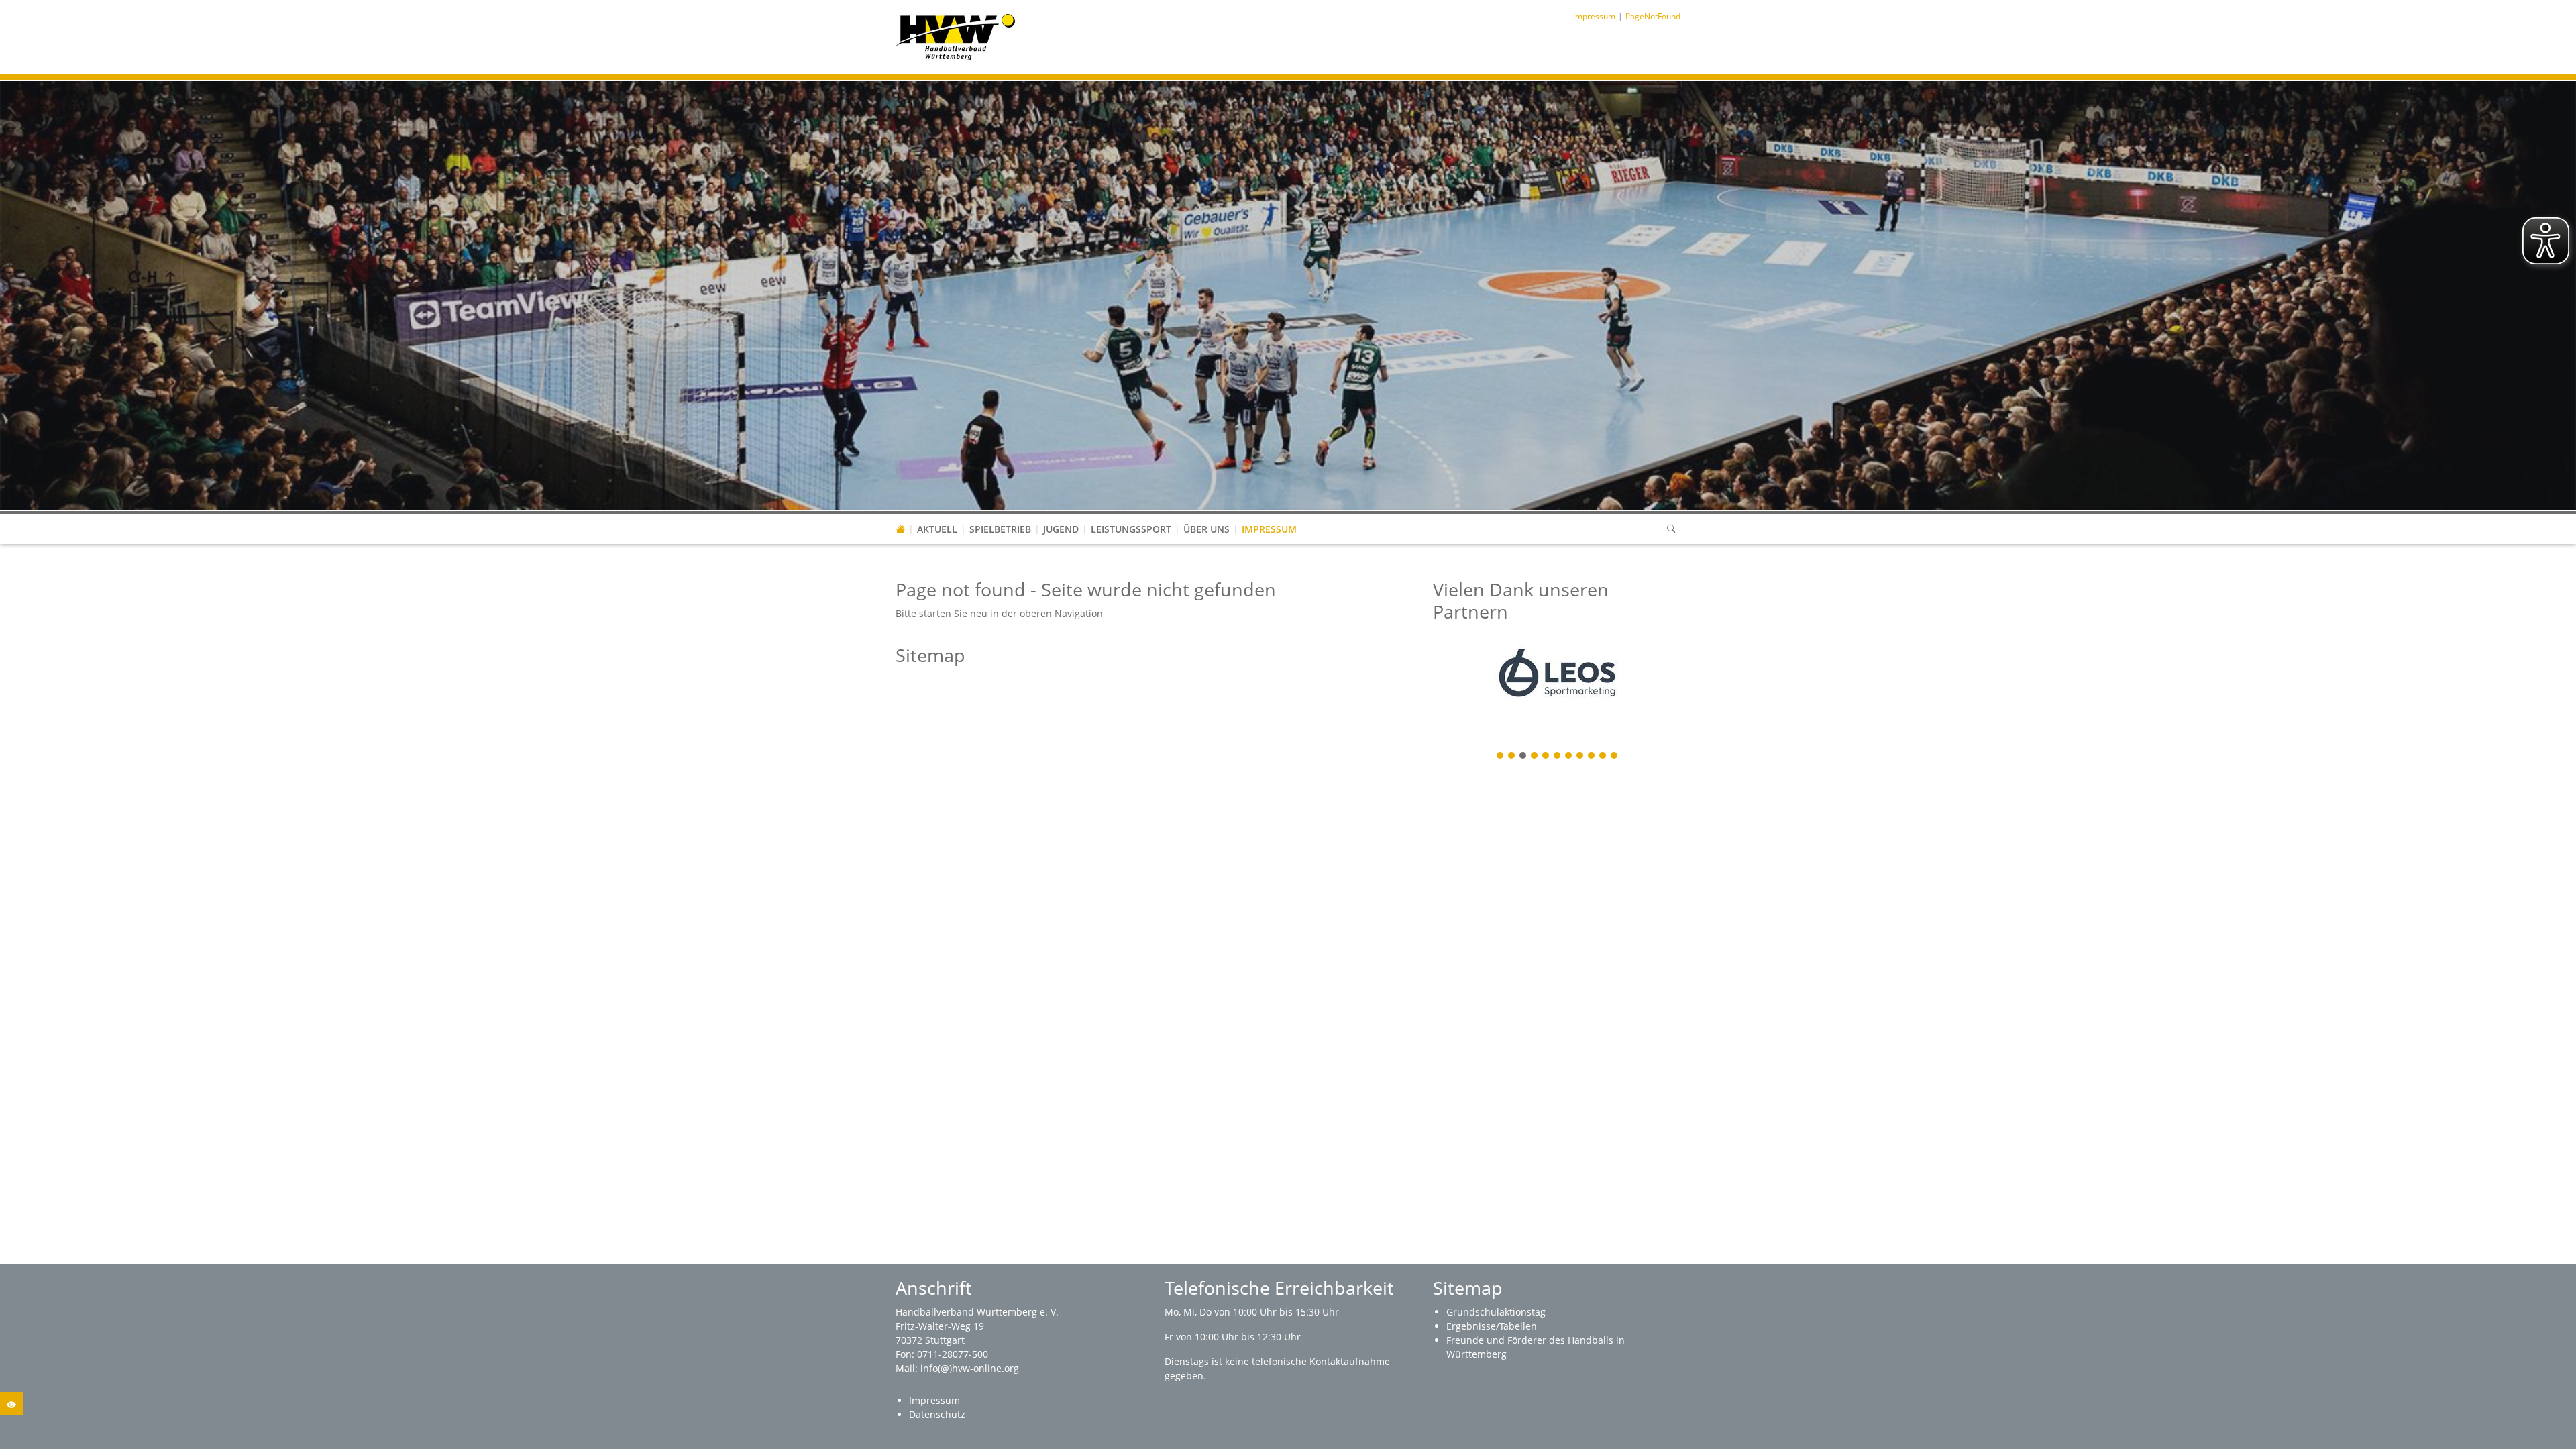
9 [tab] (1592, 756)
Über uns (1206, 529)
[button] (937, 516)
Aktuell (937, 529)
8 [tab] (1580, 756)
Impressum (1269, 529)
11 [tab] (1615, 756)
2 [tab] (1512, 756)
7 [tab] (1569, 756)
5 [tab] (1546, 756)
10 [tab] (1603, 756)
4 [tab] (1535, 756)
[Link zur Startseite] (956, 36)
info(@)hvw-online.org (970, 1368)
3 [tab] (1523, 756)
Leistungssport (1131, 529)
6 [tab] (1558, 756)
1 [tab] (1501, 756)
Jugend (1061, 529)
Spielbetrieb (1000, 529)
